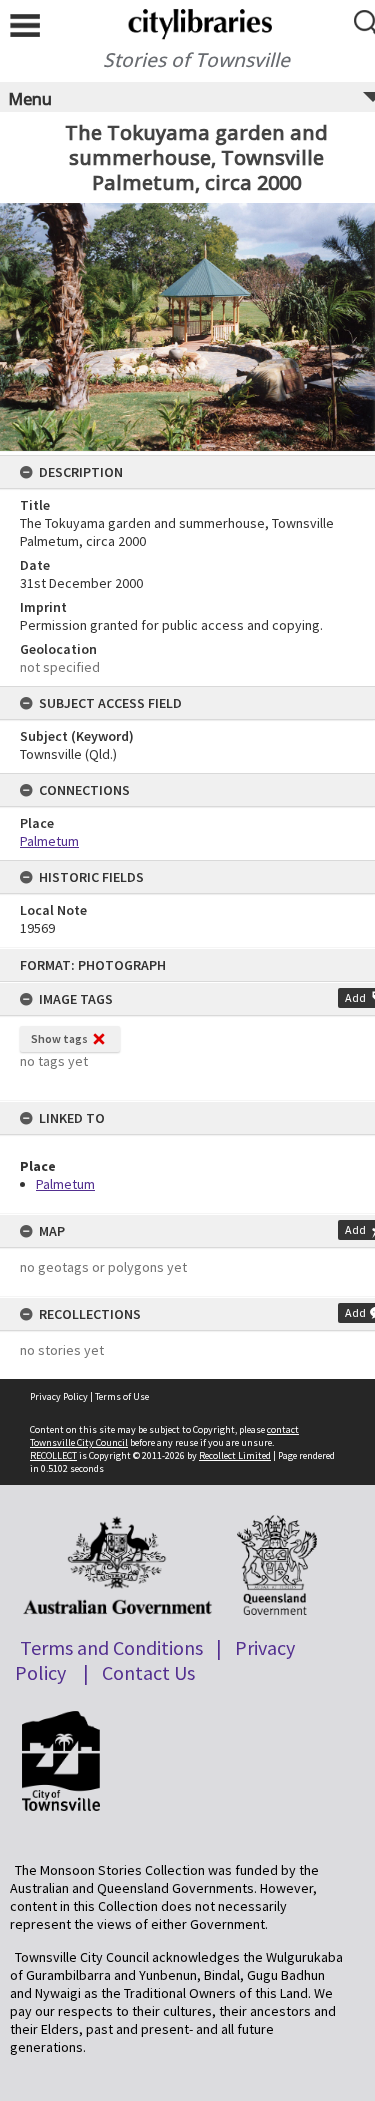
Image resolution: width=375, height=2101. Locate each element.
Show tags (59, 1038)
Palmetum (65, 1184)
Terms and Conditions (111, 1647)
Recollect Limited (235, 1455)
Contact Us (148, 1672)
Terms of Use (122, 1396)
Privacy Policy (59, 1396)
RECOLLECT (53, 1455)
